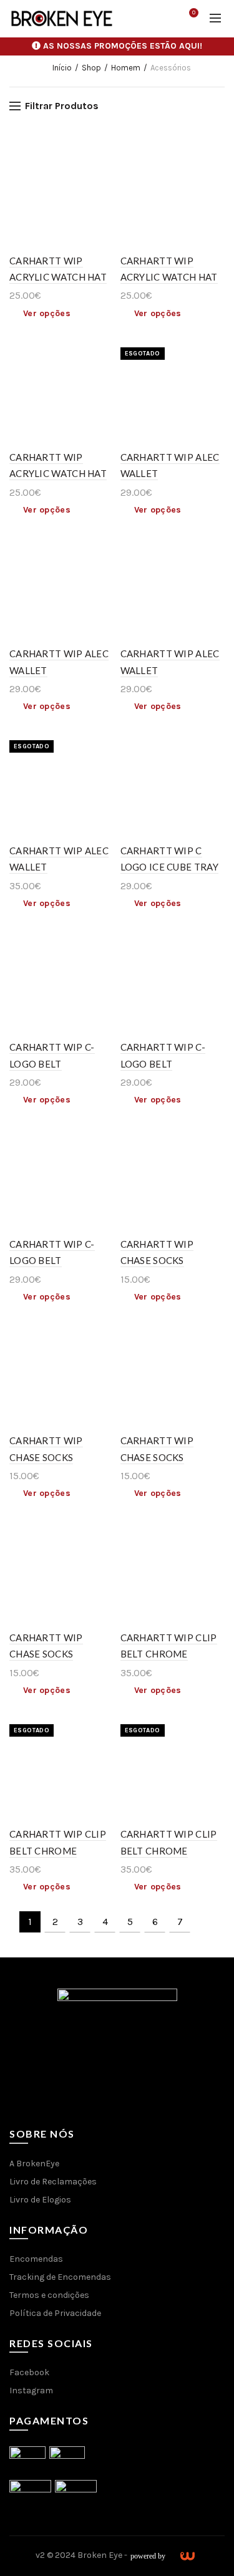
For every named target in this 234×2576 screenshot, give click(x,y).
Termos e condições (49, 2295)
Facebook (29, 2372)
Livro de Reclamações (53, 2182)
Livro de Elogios (40, 2200)
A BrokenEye (34, 2164)
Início (62, 68)
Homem (126, 68)
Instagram (31, 2390)
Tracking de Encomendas (60, 2277)
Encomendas (36, 2259)
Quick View (103, 152)
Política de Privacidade (55, 2313)
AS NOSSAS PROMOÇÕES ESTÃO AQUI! (123, 46)
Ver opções (47, 313)
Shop (91, 68)
